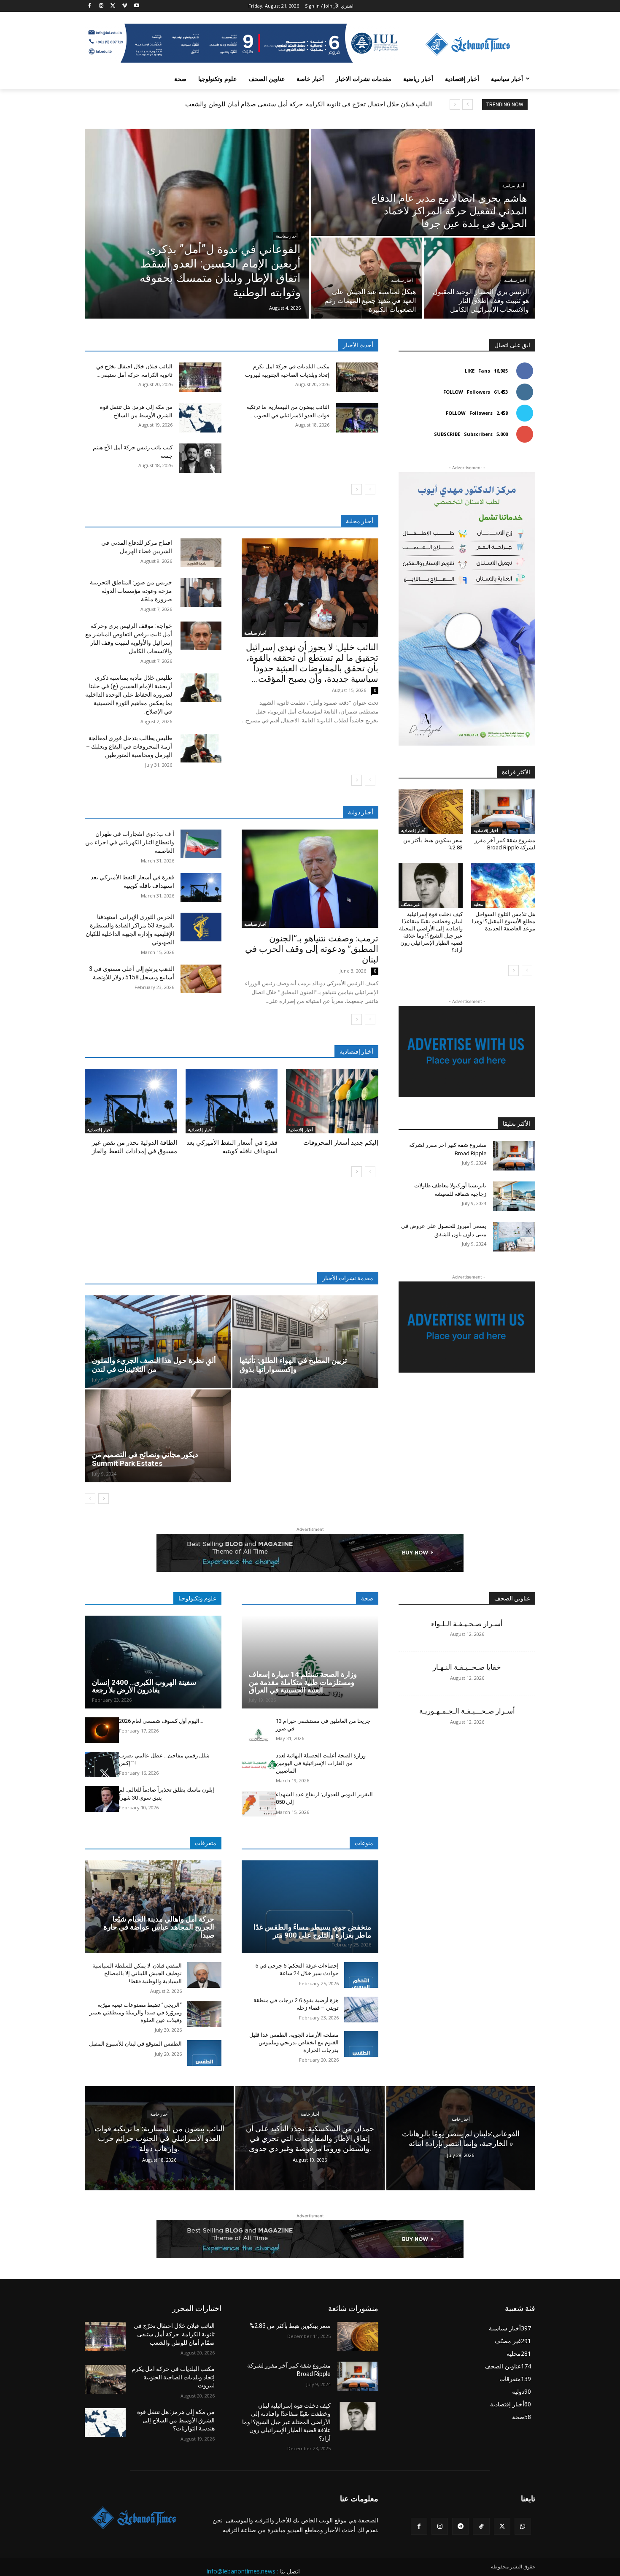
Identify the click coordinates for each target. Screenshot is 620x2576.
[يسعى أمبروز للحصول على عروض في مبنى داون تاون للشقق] (514, 1237)
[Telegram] (460, 2526)
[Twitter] (113, 6)
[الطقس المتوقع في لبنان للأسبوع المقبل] (204, 2053)
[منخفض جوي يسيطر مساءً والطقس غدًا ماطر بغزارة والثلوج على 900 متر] (310, 1907)
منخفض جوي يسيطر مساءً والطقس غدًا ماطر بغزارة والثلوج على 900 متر (312, 1931)
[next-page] (357, 489)
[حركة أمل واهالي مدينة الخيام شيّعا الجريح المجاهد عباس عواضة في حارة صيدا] (153, 1907)
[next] (455, 104)
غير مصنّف (410, 904)
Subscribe (447, 434)
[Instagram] (101, 6)
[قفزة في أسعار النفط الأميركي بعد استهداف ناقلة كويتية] (201, 887)
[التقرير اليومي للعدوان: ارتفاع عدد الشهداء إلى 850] (259, 1804)
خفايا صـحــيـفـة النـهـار (467, 1667)
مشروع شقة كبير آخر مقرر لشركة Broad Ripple (505, 844)
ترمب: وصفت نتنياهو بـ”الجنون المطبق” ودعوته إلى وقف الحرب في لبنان (312, 949)
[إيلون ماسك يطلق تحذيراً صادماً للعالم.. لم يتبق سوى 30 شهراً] (102, 1799)
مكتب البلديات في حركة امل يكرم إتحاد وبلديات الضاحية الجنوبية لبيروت (173, 2377)
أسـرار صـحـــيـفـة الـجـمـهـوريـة (467, 1711)
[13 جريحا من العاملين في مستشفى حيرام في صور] (259, 1730)
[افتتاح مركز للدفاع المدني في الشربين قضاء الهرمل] (201, 553)
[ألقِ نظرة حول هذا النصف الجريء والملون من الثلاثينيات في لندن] (158, 1342)
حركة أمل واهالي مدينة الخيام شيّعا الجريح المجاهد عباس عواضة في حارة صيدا (159, 1927)
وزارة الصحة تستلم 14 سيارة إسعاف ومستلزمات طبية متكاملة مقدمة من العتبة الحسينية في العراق (303, 1682)
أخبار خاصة (159, 2114)
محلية (478, 904)
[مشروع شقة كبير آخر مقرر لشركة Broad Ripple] (503, 812)
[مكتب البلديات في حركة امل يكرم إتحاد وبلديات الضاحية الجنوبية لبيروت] (357, 377)
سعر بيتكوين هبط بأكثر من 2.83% (290, 2326)
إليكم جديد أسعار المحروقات (341, 1143)
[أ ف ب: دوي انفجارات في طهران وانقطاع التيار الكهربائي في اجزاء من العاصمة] (201, 844)
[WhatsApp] (523, 2526)
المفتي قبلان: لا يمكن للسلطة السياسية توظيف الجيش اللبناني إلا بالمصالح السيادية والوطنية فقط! (137, 1973)
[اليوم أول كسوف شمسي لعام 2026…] (102, 1730)
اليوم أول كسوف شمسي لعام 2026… (161, 1721)
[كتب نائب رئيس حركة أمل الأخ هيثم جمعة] (200, 458)
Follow (453, 392)
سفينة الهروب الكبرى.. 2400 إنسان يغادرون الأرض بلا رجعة (144, 1686)
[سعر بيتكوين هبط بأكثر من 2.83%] (431, 812)
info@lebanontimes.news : (243, 2571)
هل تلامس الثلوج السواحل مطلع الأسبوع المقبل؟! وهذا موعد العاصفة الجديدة (504, 921)
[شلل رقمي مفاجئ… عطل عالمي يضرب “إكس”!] (102, 1765)
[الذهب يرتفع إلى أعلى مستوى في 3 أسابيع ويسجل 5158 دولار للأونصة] (201, 979)
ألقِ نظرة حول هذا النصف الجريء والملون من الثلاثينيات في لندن (154, 1365)
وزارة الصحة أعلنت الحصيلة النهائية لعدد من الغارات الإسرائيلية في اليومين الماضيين (321, 1763)
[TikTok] (481, 2526)
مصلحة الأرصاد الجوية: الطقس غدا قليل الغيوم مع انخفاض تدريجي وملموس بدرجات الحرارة (294, 2042)
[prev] (468, 104)
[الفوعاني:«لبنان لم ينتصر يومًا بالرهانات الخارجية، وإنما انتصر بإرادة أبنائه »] (461, 2138)
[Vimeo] (125, 6)
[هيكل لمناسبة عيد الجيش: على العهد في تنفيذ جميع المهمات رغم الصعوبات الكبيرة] (367, 278)
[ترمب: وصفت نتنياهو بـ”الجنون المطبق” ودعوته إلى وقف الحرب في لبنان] (310, 879)
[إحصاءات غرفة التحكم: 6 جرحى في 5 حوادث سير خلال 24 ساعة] (361, 1975)
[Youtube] (136, 6)
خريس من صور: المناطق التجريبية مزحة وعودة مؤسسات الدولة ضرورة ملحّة (131, 591)
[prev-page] (370, 489)
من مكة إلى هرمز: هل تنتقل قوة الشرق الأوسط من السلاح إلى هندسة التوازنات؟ (176, 2420)
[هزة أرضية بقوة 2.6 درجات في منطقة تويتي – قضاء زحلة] (361, 2010)
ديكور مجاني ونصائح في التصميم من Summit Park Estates (145, 1459)
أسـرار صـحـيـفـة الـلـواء (467, 1624)
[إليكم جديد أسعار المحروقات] (332, 1101)
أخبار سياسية (287, 236)
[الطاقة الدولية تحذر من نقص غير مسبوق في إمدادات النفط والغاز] (131, 1101)
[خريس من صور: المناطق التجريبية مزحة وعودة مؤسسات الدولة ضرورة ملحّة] (201, 592)
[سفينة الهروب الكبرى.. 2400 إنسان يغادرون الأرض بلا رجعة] (153, 1662)
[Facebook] (90, 6)
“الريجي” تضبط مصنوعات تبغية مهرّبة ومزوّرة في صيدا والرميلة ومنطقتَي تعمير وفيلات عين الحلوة (136, 2012)
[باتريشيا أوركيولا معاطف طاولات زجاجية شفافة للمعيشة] (514, 1196)
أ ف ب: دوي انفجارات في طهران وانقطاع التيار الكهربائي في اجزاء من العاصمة (130, 842)
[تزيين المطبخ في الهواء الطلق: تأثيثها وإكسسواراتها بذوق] (306, 1342)
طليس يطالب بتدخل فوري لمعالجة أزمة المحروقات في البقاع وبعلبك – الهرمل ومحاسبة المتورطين (129, 746)
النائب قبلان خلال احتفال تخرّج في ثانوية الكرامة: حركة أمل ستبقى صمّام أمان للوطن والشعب (309, 104)
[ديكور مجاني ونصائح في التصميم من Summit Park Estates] (158, 1436)
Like (470, 371)
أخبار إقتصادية (100, 1130)
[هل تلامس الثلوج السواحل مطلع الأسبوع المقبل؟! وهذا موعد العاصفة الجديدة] (503, 886)
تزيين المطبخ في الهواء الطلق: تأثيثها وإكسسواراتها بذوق (293, 1365)
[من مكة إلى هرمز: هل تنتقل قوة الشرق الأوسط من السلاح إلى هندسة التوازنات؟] (200, 418)
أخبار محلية (360, 521)
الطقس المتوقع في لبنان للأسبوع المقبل (135, 2044)
